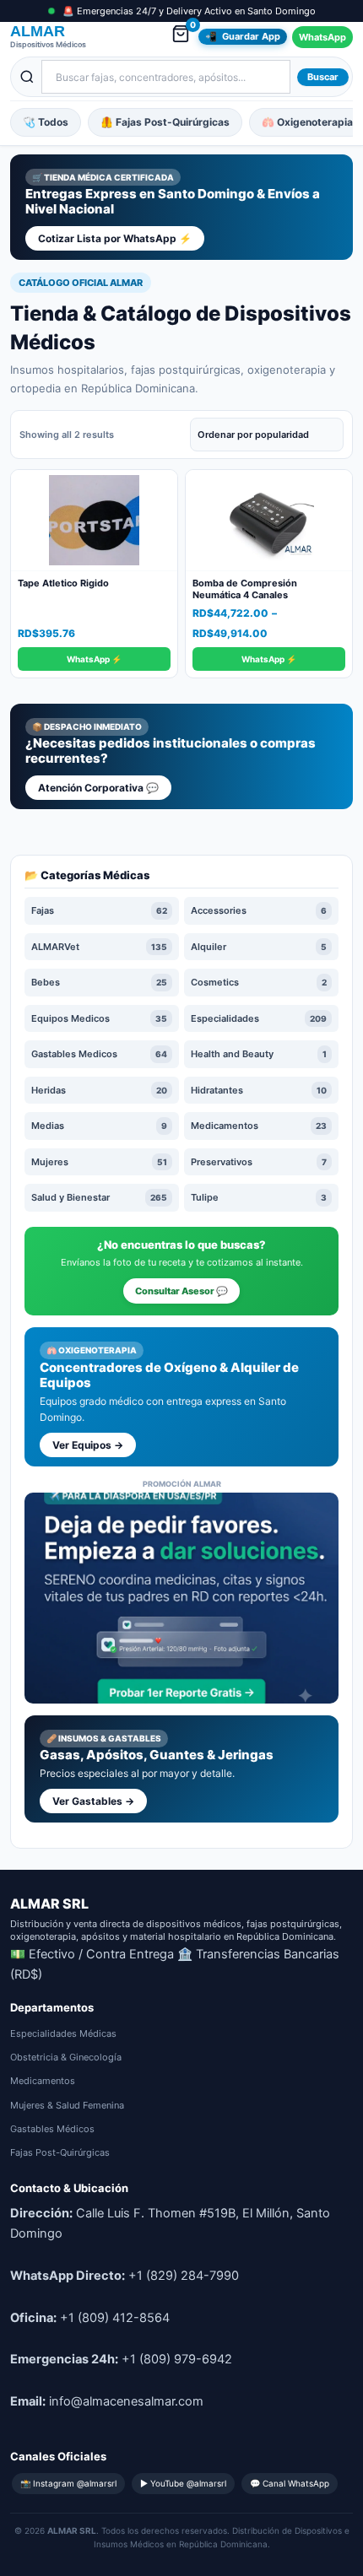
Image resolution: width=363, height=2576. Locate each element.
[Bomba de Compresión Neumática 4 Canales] (269, 521)
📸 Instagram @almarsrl (68, 2483)
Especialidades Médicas (63, 2033)
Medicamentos (43, 2081)
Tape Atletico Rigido (63, 583)
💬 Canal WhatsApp (290, 2483)
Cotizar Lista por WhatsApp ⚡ (115, 238)
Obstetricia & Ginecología (66, 2057)
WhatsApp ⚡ (94, 659)
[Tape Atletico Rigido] (94, 521)
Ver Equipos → (88, 1445)
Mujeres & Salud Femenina (67, 2105)
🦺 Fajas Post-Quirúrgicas (165, 122)
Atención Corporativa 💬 (98, 788)
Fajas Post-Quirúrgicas (60, 2152)
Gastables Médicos (52, 2129)
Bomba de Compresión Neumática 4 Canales (245, 589)
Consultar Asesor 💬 (181, 1291)
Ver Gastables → (93, 1801)
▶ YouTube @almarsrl (183, 2483)
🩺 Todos (46, 122)
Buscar (323, 77)
